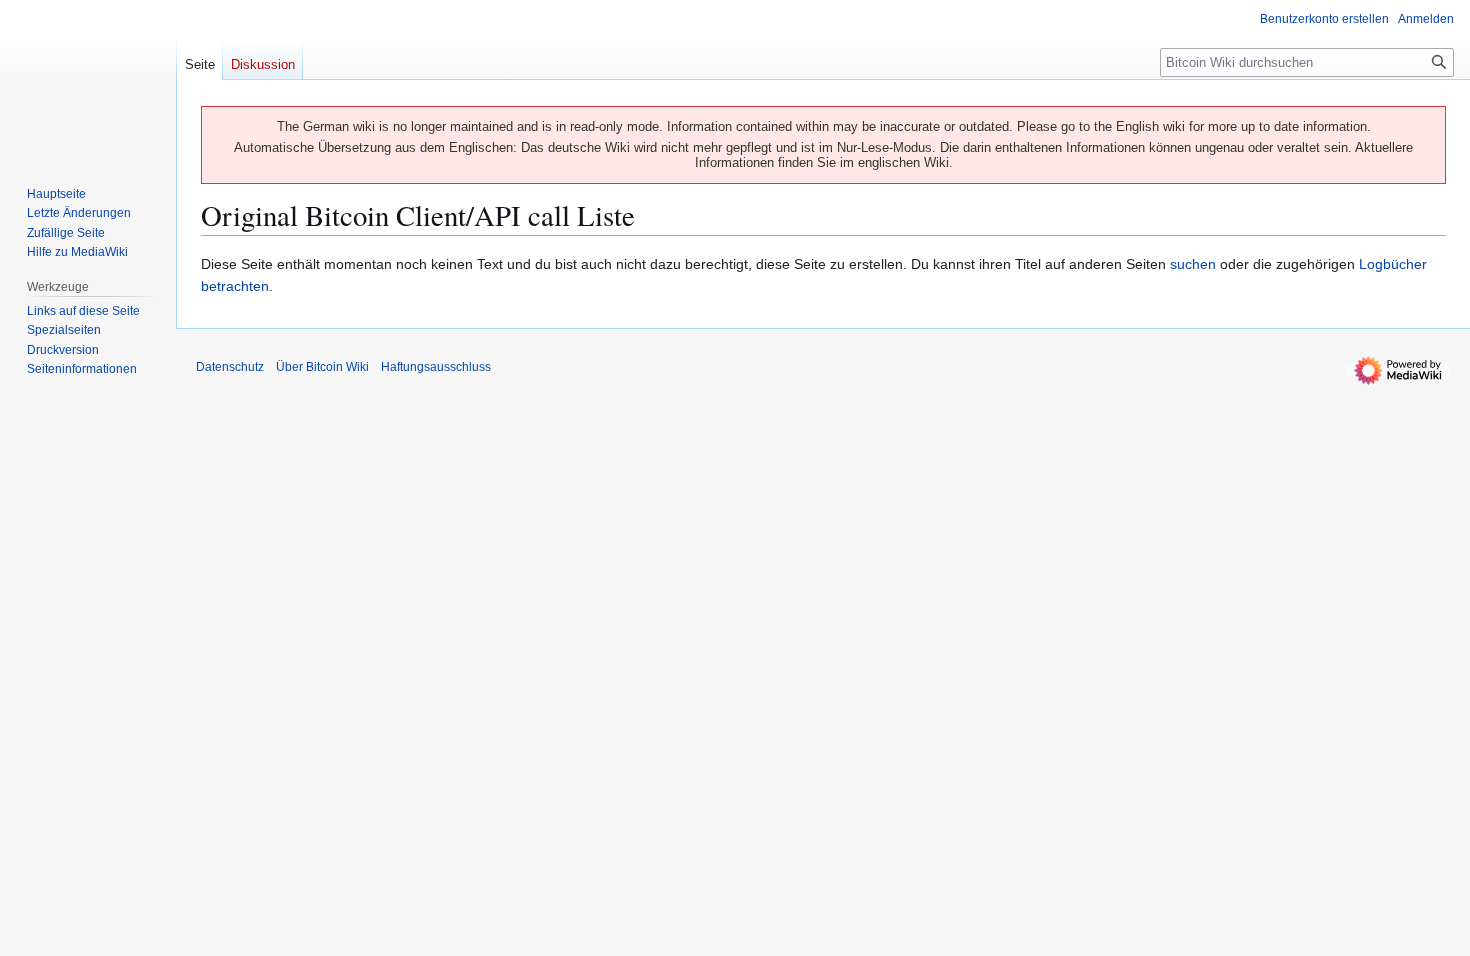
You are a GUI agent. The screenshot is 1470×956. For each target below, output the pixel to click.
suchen (1193, 264)
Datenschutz (230, 367)
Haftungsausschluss (436, 367)
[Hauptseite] (88, 80)
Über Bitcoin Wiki (322, 367)
